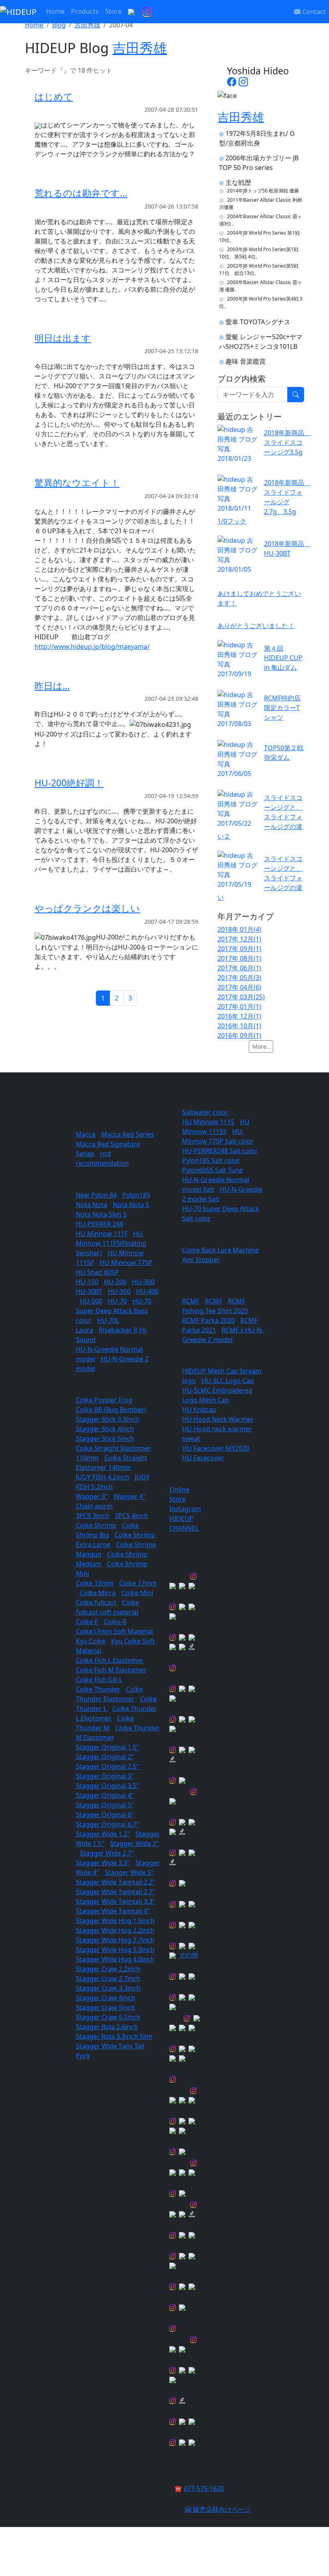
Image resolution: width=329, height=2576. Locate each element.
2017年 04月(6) (239, 987)
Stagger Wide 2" (134, 1844)
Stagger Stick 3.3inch (108, 1419)
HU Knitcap (199, 1410)
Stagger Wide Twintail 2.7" (116, 1892)
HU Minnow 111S (208, 1122)
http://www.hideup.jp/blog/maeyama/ (92, 647)
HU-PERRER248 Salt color (220, 1151)
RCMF (191, 1301)
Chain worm (94, 1506)
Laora (84, 1330)
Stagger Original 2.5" (108, 1766)
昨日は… (52, 686)
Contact (313, 12)
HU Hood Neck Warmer (218, 1419)
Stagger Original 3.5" (108, 1786)
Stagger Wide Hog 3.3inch (115, 1950)
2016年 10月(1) (239, 1026)
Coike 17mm (138, 1583)
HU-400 (147, 1291)
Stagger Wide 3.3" (103, 1863)
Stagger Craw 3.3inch (108, 1988)
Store (113, 11)
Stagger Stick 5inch (105, 1438)
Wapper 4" (130, 1496)
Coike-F (87, 1622)
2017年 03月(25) (241, 997)
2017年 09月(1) (239, 949)
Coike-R (115, 1622)
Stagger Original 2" (105, 1757)
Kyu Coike (91, 1641)
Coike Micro (98, 1593)
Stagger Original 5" (105, 1805)
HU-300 (143, 1282)
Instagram (185, 1509)
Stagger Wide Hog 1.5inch (115, 1921)
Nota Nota (91, 1205)
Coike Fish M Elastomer (111, 1670)
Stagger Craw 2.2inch (108, 1969)
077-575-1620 (204, 2488)
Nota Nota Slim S (101, 1214)
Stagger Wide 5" (129, 1872)
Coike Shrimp (96, 1525)
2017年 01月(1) (239, 1007)
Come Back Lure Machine (220, 1250)
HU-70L (108, 1320)
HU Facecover (203, 1458)
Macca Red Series (128, 1134)
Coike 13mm (95, 1583)
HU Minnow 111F (102, 1234)
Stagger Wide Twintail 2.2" (116, 1882)
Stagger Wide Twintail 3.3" (116, 1901)
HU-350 (119, 1291)
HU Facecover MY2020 (216, 1448)
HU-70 (117, 1301)
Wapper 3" (92, 1496)
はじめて (54, 97)
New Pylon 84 (96, 1195)
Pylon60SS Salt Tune (212, 1170)
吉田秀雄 (87, 25)
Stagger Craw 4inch (106, 1998)
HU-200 (115, 1282)
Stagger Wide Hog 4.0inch (115, 1959)
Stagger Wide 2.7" (107, 1853)
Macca (86, 1134)
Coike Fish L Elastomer (110, 1660)
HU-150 (87, 1282)
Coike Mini (137, 1593)
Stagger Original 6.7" (108, 1824)
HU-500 (91, 1301)
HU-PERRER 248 (100, 1224)
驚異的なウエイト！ (77, 483)
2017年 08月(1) (239, 958)
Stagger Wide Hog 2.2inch (115, 1930)
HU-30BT (89, 1291)
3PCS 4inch (131, 1516)
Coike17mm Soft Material (114, 1631)
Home (55, 11)
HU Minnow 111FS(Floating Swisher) (111, 1243)
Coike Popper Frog (104, 1400)
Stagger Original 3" (105, 1776)
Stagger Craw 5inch (106, 2007)
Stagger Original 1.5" (108, 1747)
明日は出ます (63, 338)
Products (85, 11)
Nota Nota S (131, 1205)
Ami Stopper (201, 1260)
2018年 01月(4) (239, 929)
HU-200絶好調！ (69, 783)
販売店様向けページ (221, 2509)
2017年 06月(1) (239, 968)
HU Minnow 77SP (126, 1262)
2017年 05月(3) (239, 978)
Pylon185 (136, 1195)
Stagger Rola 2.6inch (107, 2027)
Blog (59, 25)
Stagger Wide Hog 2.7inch (115, 1940)
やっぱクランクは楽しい (87, 908)
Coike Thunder (98, 1689)
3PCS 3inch (92, 1516)
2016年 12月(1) (239, 1016)
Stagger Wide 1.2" (103, 1834)
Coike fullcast (96, 1602)
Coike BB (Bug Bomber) (111, 1410)
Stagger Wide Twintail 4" (113, 1911)
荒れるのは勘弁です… (81, 193)
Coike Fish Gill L (99, 1680)
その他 (189, 1955)
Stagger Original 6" (105, 1815)
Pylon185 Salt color (211, 1160)
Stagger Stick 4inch (105, 1429)
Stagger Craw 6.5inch (108, 2017)
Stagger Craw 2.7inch (108, 1979)
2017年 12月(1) (239, 939)
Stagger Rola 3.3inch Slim (114, 2036)
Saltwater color (205, 1112)
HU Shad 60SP (97, 1272)
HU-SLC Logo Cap (228, 1381)
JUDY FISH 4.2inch (103, 1477)
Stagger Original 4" (105, 1795)
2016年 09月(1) (239, 1035)
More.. (261, 1047)
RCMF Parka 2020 (208, 1320)
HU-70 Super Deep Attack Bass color (114, 1311)
